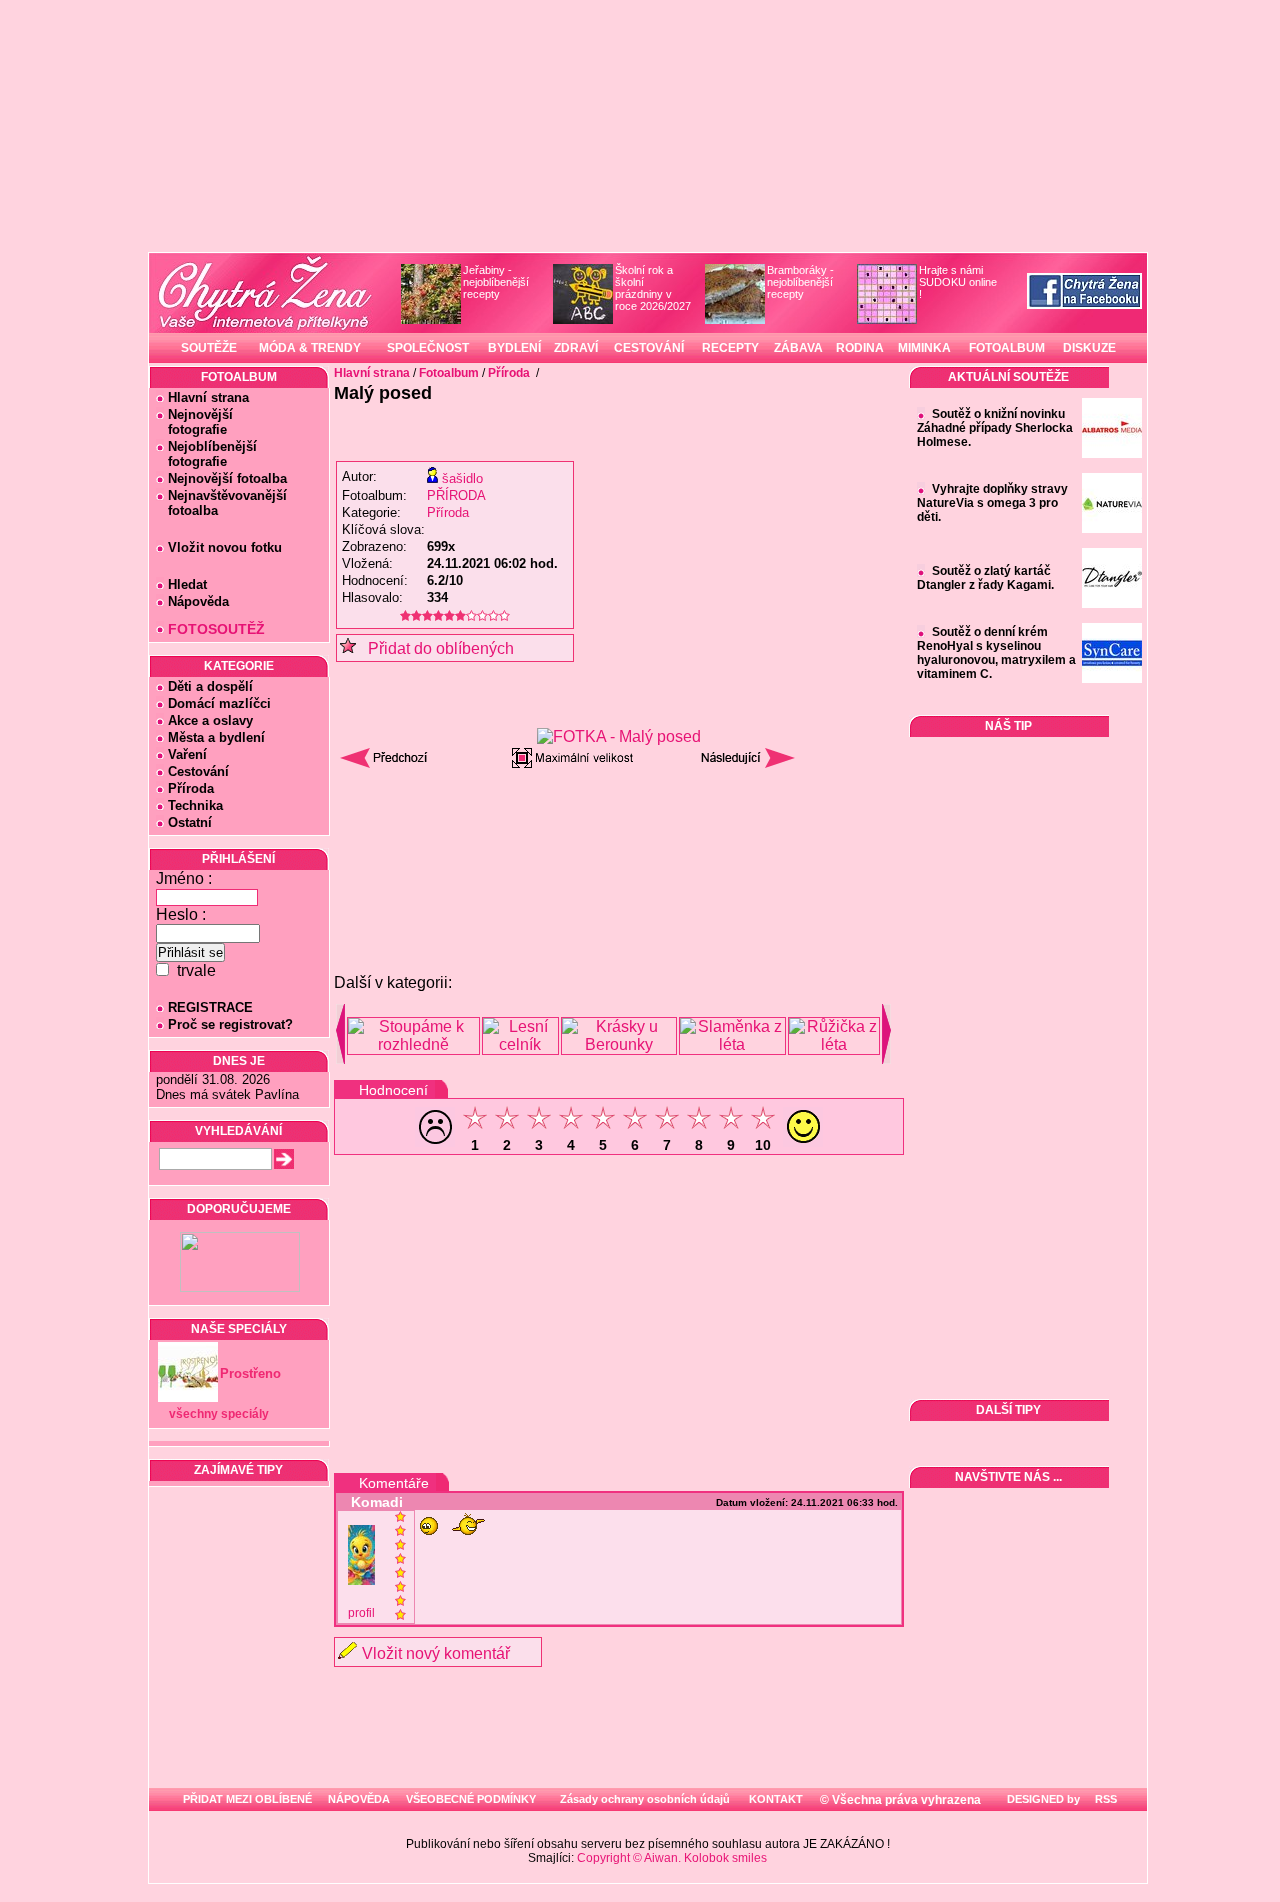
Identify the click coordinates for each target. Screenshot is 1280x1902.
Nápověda (198, 601)
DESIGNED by (1042, 1799)
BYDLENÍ (514, 348)
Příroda (191, 788)
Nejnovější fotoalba (227, 478)
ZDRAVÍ (576, 348)
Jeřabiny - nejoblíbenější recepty (496, 282)
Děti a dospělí (210, 686)
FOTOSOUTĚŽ (216, 629)
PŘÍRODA (456, 495)
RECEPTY (730, 348)
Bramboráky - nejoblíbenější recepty (800, 282)
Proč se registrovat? (230, 1024)
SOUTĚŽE (209, 348)
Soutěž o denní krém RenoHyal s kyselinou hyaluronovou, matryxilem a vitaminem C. (996, 653)
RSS (1104, 1799)
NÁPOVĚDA (359, 1799)
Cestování (198, 771)
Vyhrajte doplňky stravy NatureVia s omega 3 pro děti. (992, 503)
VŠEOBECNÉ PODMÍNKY (471, 1799)
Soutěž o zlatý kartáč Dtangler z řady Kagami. (985, 578)
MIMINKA (924, 348)
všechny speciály (219, 1414)
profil (361, 1613)
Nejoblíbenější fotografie (206, 454)
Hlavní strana (208, 397)
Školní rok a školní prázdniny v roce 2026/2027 (653, 288)
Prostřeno (250, 1373)
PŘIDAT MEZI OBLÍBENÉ (247, 1799)
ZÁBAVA (798, 348)
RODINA (860, 348)
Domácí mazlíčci (219, 703)
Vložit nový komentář (436, 1653)
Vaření (187, 754)
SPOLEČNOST (428, 348)
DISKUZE (1089, 348)
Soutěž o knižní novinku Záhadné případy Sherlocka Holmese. (995, 428)
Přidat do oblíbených (435, 648)
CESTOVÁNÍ (649, 348)
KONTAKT (776, 1799)
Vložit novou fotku (225, 547)
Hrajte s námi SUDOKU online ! (958, 282)
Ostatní (190, 822)
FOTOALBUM (1007, 348)
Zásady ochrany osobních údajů (645, 1799)
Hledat (187, 584)
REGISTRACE (210, 1007)
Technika (195, 805)
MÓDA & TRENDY (310, 348)
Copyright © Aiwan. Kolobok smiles (672, 1858)
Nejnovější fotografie (194, 422)
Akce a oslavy (210, 720)
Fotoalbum (449, 373)
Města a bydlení (216, 737)
